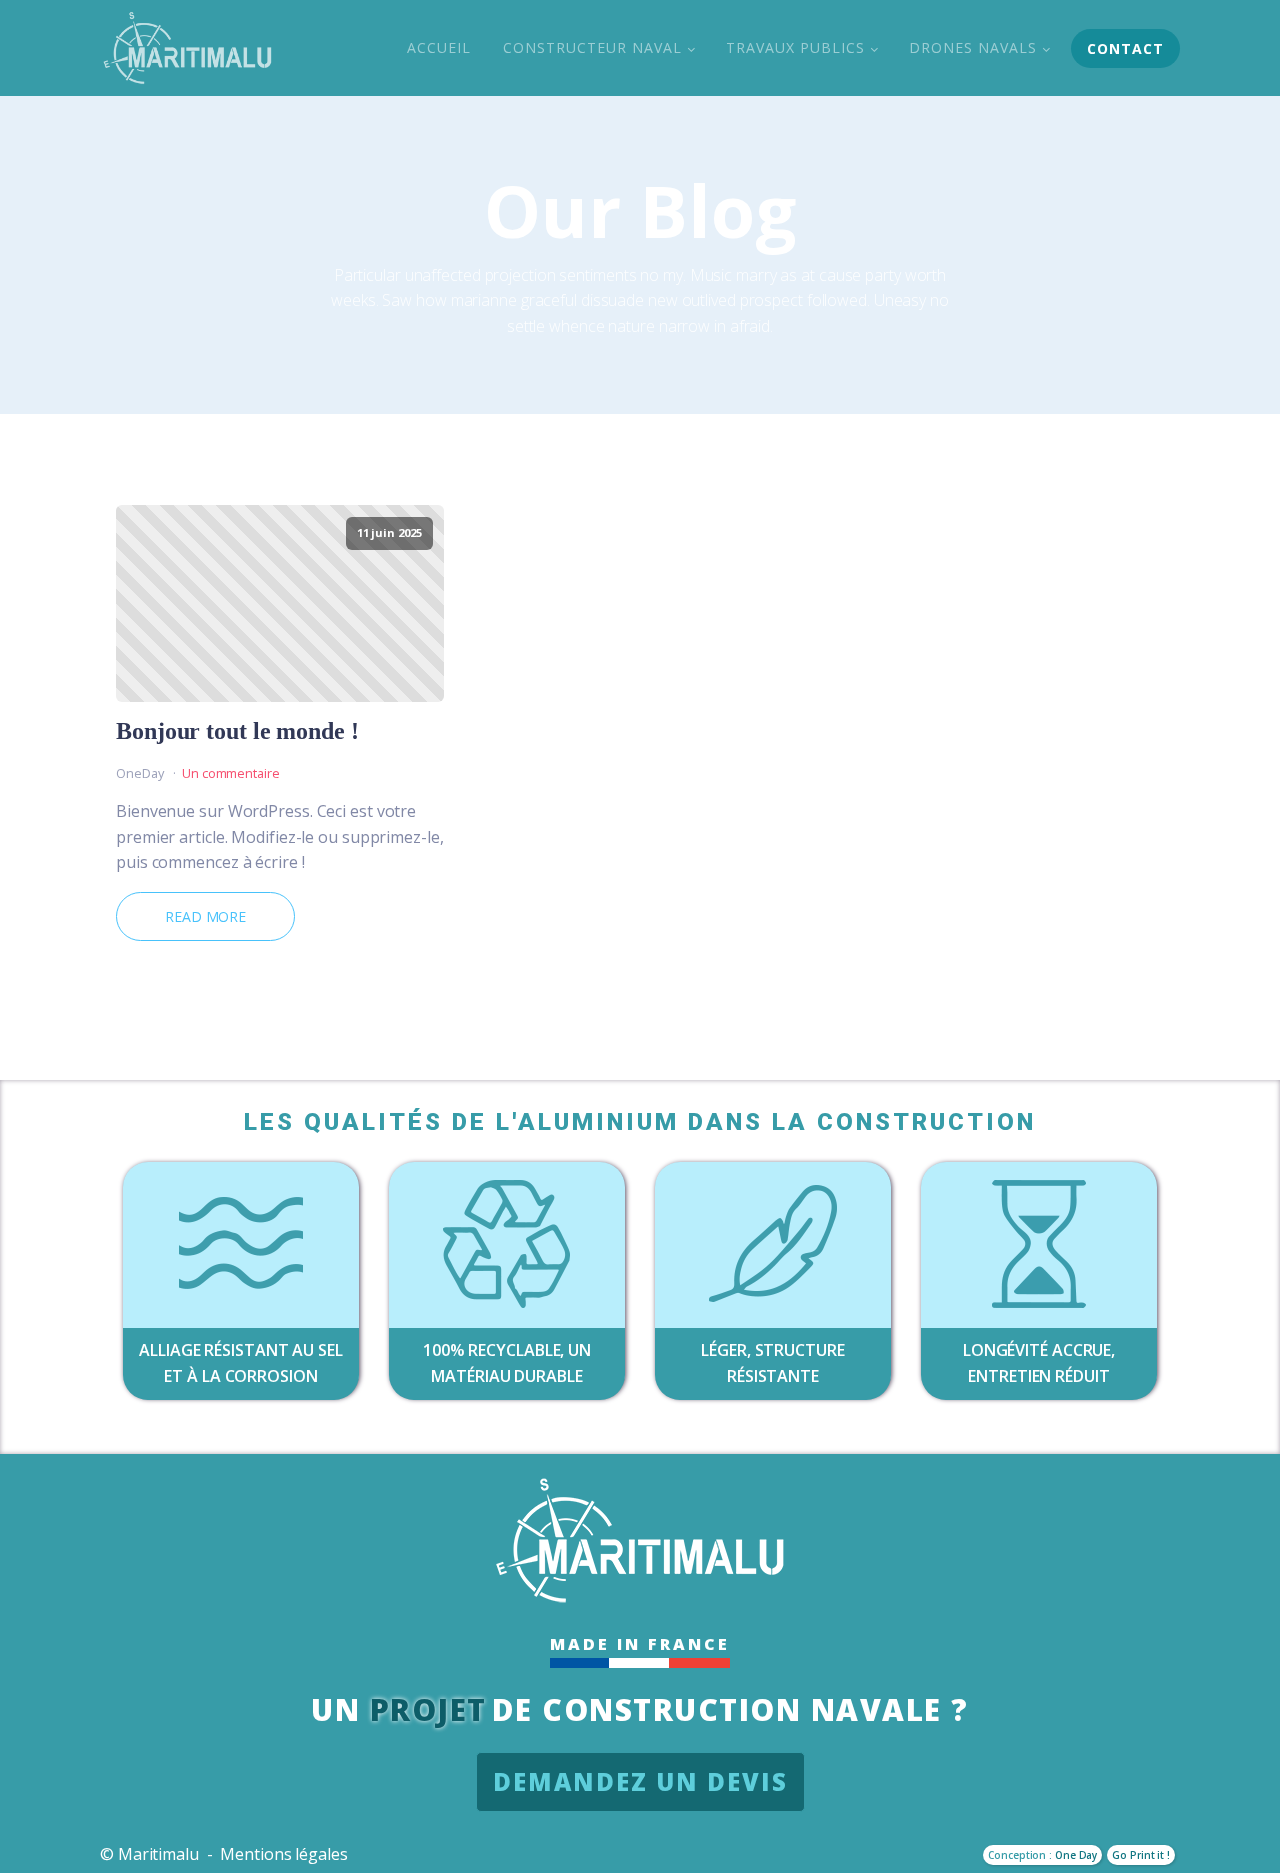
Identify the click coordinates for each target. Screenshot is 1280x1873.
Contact (1125, 48)
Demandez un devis (640, 1781)
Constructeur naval (592, 47)
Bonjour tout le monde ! (237, 731)
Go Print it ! (1141, 1855)
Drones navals (973, 47)
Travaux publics (795, 47)
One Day (1076, 1855)
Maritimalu (158, 1854)
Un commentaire (231, 773)
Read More (205, 916)
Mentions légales (283, 1854)
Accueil (439, 47)
